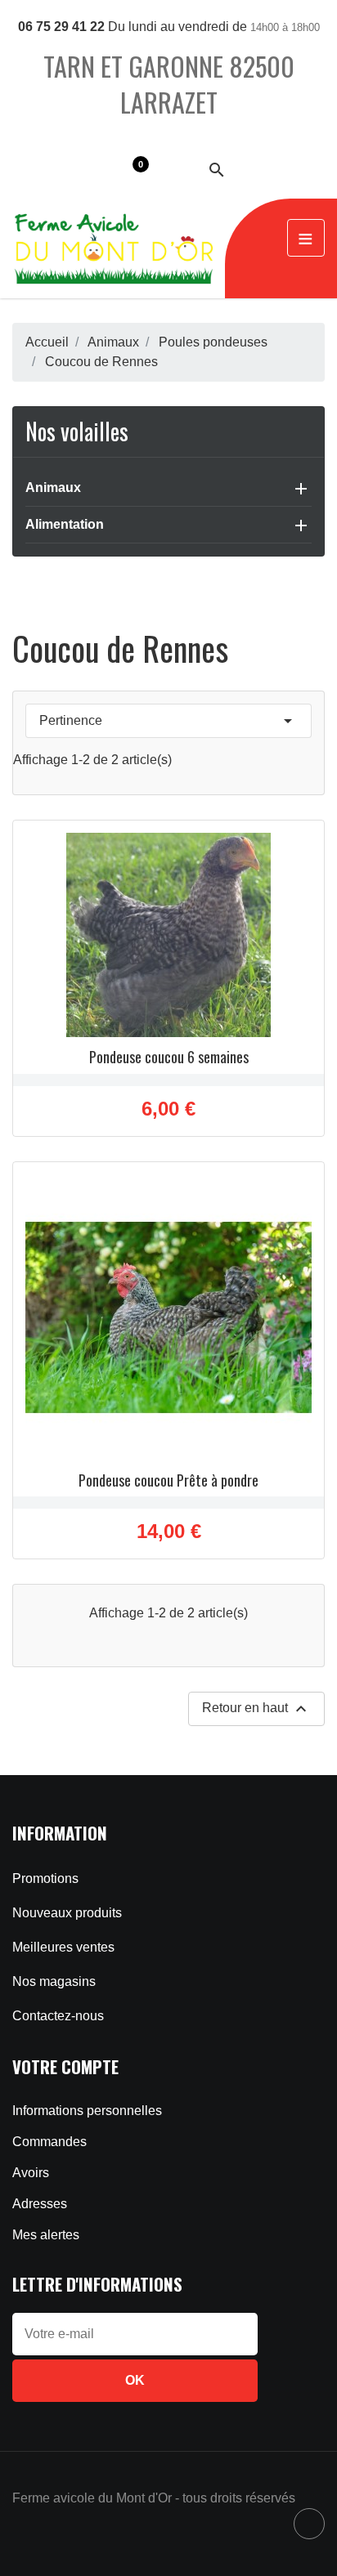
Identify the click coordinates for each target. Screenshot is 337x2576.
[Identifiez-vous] (176, 169)
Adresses (40, 2204)
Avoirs (31, 2173)
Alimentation (65, 524)
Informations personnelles (87, 2111)
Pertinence (168, 721)
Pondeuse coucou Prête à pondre (168, 1480)
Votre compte (65, 2066)
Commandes (49, 2142)
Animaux (53, 487)
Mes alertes (46, 2235)
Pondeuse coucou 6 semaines (169, 1057)
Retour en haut (256, 1709)
